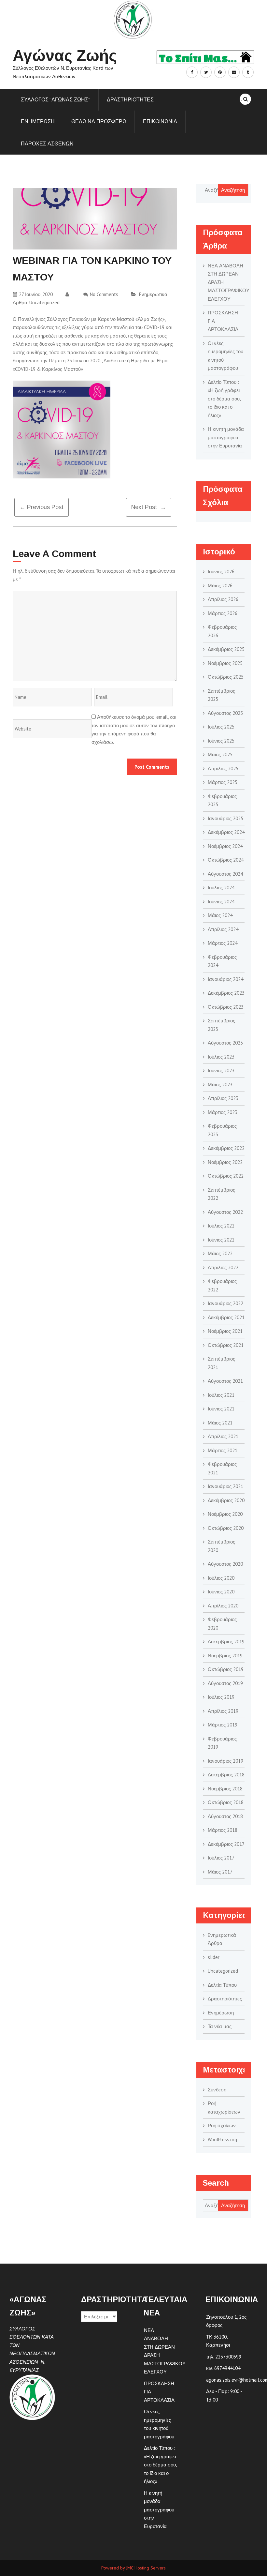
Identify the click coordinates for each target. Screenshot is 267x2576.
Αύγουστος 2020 (225, 1564)
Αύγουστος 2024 (225, 874)
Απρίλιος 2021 (223, 1436)
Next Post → (149, 507)
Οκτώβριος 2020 (226, 1528)
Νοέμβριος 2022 (225, 1162)
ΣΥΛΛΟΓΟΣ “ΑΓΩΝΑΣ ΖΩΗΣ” (56, 99)
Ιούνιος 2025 (221, 741)
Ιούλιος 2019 (221, 1697)
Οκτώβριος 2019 (226, 1669)
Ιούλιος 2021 (221, 1395)
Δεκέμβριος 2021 (226, 1317)
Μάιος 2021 (220, 1423)
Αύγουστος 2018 (225, 1816)
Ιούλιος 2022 (221, 1226)
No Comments (104, 294)
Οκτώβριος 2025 (226, 677)
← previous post (42, 507)
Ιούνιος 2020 (221, 1592)
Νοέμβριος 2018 (225, 1789)
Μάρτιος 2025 (223, 782)
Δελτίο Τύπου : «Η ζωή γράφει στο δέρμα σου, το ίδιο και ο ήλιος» (224, 399)
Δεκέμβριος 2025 (226, 649)
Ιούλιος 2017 (221, 1858)
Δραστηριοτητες (130, 99)
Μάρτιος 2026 (223, 613)
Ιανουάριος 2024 (225, 979)
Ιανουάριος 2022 (225, 1303)
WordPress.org (222, 2139)
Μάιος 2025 (220, 754)
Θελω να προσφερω (99, 121)
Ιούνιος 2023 (221, 1070)
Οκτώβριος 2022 (226, 1176)
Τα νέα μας (220, 2026)
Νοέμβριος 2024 (225, 846)
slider (214, 1957)
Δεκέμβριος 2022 (226, 1148)
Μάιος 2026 (220, 586)
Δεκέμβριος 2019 (226, 1642)
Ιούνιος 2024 (221, 902)
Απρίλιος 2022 (223, 1267)
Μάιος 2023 (220, 1085)
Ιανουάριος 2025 (225, 818)
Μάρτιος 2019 (223, 1725)
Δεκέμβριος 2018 (226, 1775)
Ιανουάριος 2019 (225, 1761)
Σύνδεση (217, 2090)
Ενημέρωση (221, 2013)
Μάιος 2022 (220, 1253)
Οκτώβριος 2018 (226, 1802)
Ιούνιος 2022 (221, 1240)
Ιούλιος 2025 (221, 727)
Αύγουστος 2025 (225, 713)
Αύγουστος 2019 (225, 1683)
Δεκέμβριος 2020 (226, 1500)
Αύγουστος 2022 (225, 1212)
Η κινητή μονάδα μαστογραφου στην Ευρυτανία (226, 437)
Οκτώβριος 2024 (226, 860)
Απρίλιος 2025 (223, 768)
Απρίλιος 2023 (223, 1098)
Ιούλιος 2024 (221, 888)
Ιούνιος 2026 (221, 572)
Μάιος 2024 (220, 915)
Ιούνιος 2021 (221, 1409)
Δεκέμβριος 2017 (226, 1844)
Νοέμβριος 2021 (225, 1331)
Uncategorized (44, 302)
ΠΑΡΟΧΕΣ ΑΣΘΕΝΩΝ (47, 143)
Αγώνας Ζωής (65, 56)
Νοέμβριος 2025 (225, 663)
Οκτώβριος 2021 (226, 1345)
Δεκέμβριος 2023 (226, 993)
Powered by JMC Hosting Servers (133, 2568)
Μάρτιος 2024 (223, 943)
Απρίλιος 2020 (223, 1606)
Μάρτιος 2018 (223, 1830)
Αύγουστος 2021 (225, 1381)
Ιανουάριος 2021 (225, 1486)
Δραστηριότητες (225, 1999)
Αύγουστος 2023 (225, 1043)
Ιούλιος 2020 (221, 1578)
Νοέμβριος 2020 (225, 1514)
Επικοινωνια (160, 121)
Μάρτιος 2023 (223, 1112)
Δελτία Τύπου (222, 1985)
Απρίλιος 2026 (223, 599)
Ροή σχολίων (222, 2125)
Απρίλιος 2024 (223, 929)
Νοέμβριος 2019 (225, 1656)
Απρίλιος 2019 (223, 1711)
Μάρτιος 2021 (223, 1450)
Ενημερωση (38, 121)
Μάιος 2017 (220, 1872)
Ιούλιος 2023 (221, 1057)
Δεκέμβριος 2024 (226, 832)
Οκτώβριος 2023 (226, 1007)
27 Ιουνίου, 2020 (36, 294)
